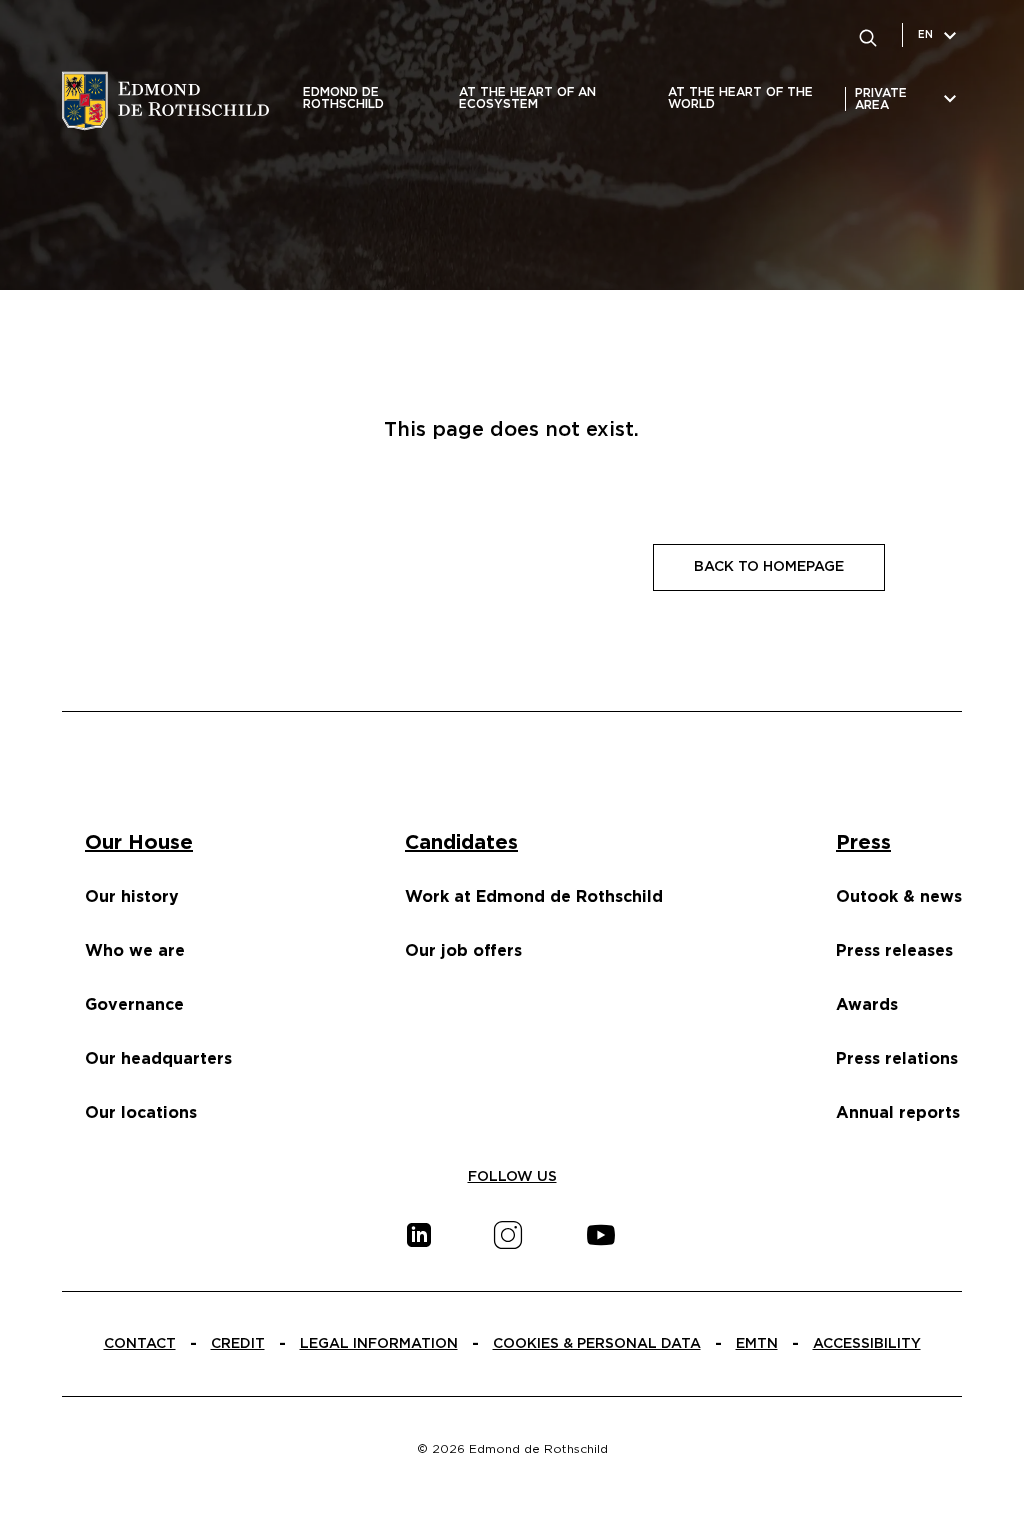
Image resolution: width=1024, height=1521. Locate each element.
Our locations (141, 1113)
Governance (134, 1005)
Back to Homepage (769, 567)
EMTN (757, 1344)
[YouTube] (601, 1235)
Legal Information (379, 1344)
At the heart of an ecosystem (527, 98)
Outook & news (899, 897)
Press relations (897, 1059)
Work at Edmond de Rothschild (534, 897)
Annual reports (898, 1113)
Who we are (135, 951)
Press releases (894, 951)
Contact (140, 1344)
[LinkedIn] (419, 1235)
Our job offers (463, 951)
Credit (238, 1344)
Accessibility (867, 1344)
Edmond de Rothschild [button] (343, 98)
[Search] (868, 35)
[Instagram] (508, 1235)
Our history (132, 897)
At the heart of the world (740, 98)
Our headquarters (158, 1059)
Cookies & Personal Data (597, 1344)
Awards (867, 1005)
